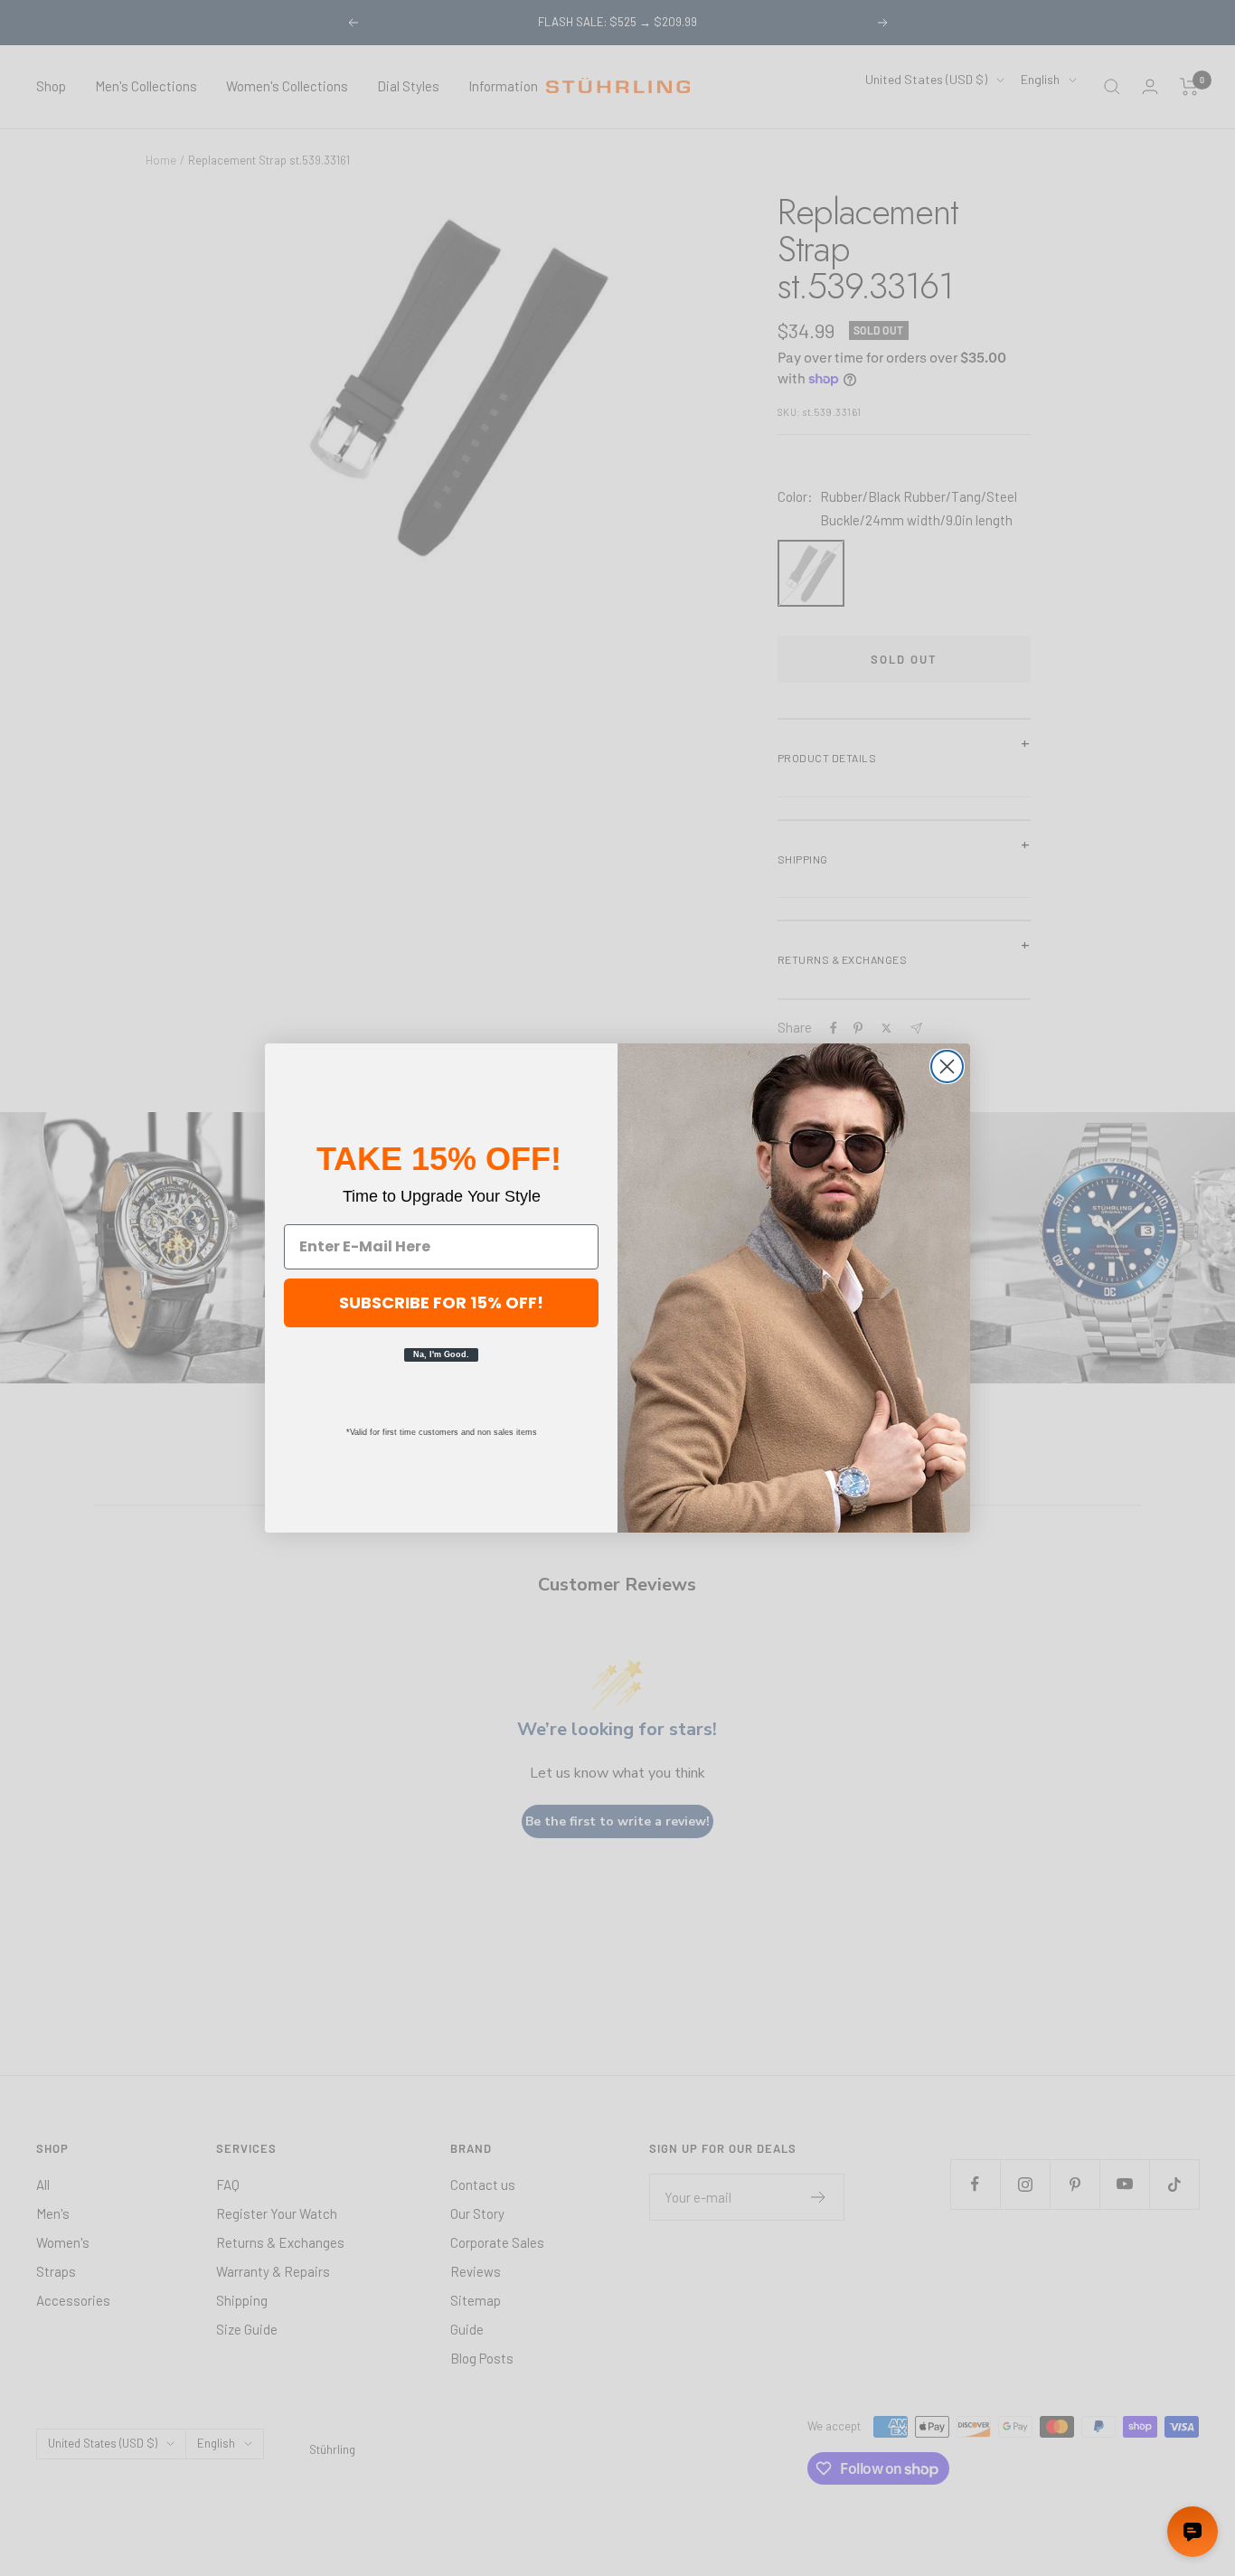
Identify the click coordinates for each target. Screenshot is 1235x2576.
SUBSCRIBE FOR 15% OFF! (441, 1302)
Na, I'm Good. (441, 1354)
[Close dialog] (947, 1066)
